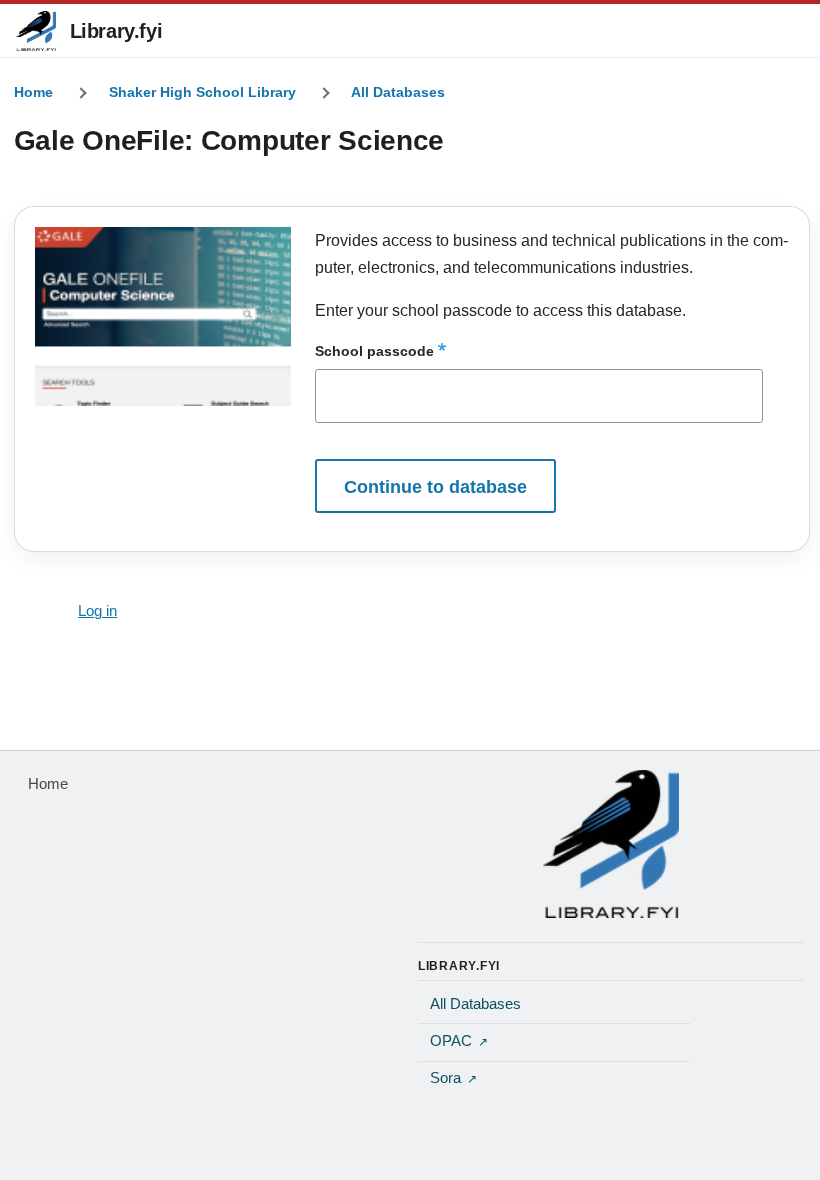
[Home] (611, 844)
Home (33, 92)
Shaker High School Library (202, 92)
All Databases (398, 92)
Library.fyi (116, 31)
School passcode (374, 351)
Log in (97, 611)
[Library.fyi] (36, 31)
